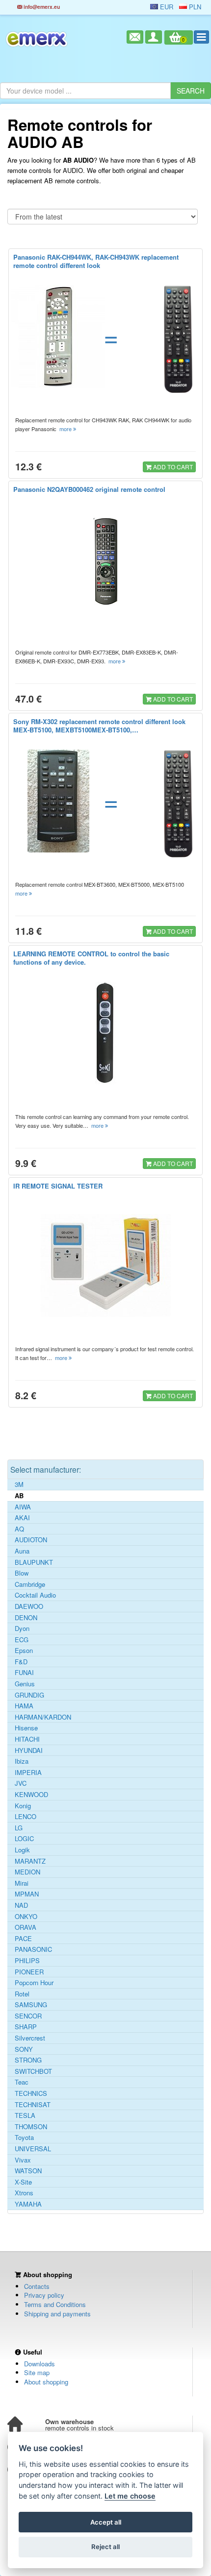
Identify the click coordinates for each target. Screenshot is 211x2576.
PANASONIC (33, 1949)
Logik (22, 1850)
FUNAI (24, 1673)
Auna (22, 1551)
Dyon (22, 1628)
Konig (23, 1806)
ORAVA (26, 1927)
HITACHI (27, 1739)
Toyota (24, 2138)
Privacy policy (44, 2295)
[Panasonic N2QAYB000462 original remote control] (105, 561)
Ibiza (22, 1761)
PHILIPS (27, 1961)
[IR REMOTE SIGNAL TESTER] (105, 1265)
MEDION (27, 1872)
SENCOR (28, 2016)
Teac (22, 2082)
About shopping (46, 2382)
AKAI (22, 1518)
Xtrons (24, 2193)
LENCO (26, 1817)
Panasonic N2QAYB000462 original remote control (89, 489)
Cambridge (30, 1584)
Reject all (105, 2547)
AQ (19, 1529)
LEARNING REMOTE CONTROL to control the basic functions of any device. (91, 958)
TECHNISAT (33, 2105)
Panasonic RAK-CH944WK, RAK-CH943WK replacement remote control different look (96, 261)
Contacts (37, 2286)
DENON (26, 1618)
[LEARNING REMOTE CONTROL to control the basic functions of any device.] (105, 1033)
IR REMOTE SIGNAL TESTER (58, 1186)
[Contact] (135, 37)
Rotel (22, 1994)
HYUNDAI (29, 1750)
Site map (37, 2372)
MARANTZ (30, 1861)
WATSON (28, 2171)
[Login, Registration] (154, 37)
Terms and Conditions (55, 2304)
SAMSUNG (31, 2005)
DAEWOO (29, 1606)
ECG (22, 1640)
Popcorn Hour (34, 1983)
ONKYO (26, 1917)
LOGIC (24, 1839)
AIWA (23, 1507)
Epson (24, 1651)
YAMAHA (28, 2204)
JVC (21, 1783)
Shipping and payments (57, 2314)
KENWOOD (31, 1795)
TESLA (25, 2115)
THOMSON (31, 2127)
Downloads (40, 2364)
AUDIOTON (31, 1540)
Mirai (22, 1883)
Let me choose (130, 2496)
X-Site (23, 2182)
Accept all (106, 2522)
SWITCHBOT (33, 2071)
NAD (21, 1905)
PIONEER (29, 1972)
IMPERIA (28, 1773)
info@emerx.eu (41, 7)
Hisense (26, 1728)
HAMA (24, 1706)
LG (19, 1828)
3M (19, 1484)
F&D (21, 1662)
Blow (22, 1573)
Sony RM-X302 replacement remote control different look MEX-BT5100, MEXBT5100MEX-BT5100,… (99, 726)
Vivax (23, 2160)
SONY (24, 2049)
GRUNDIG (29, 1695)
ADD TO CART (172, 467)
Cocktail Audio (35, 1595)
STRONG (28, 2060)
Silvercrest (30, 2038)
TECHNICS (31, 2093)
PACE (23, 1939)
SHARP (26, 2027)
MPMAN (27, 1894)
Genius (25, 1684)
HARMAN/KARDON (43, 1717)
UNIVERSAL (33, 2149)
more (66, 429)
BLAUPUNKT (34, 1562)
